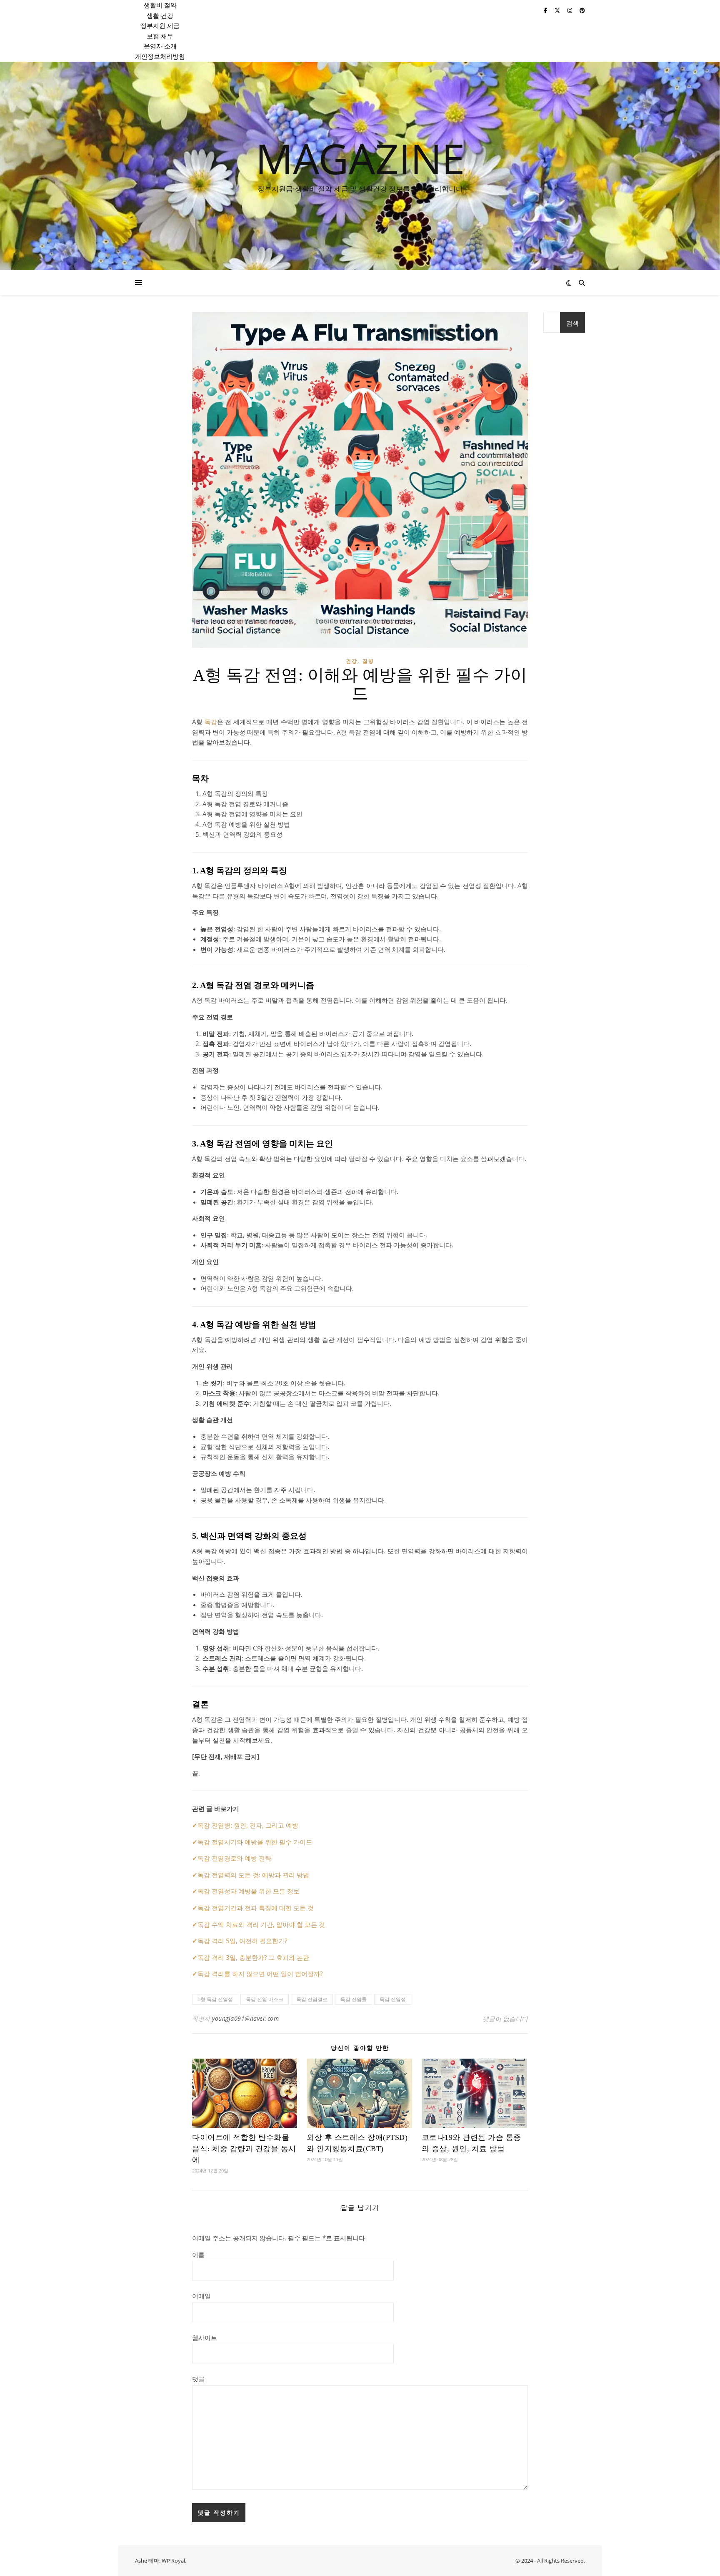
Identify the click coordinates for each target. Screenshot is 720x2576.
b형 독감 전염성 (215, 1999)
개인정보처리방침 (160, 56)
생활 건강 (160, 15)
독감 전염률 (354, 1999)
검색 (572, 323)
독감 (211, 722)
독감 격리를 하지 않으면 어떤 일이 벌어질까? (260, 1974)
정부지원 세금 (160, 25)
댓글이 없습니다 (505, 2019)
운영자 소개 (160, 46)
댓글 (198, 2379)
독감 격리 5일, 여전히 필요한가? (242, 1941)
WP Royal (173, 2561)
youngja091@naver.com (245, 2018)
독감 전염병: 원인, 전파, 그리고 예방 (248, 1825)
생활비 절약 (160, 5)
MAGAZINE (360, 158)
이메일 (201, 2296)
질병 (368, 661)
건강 (352, 661)
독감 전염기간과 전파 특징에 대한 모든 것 (256, 1908)
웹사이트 (205, 2338)
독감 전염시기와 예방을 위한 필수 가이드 (255, 1842)
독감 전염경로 (312, 1999)
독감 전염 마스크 (265, 1999)
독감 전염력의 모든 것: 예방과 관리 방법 (253, 1875)
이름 (198, 2255)
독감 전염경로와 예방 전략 (234, 1858)
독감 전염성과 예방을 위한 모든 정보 (249, 1891)
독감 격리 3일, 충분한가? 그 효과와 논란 (253, 1957)
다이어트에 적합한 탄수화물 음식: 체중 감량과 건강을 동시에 (244, 2149)
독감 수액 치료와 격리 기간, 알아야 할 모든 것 (261, 1924)
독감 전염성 (393, 1999)
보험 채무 (160, 36)
